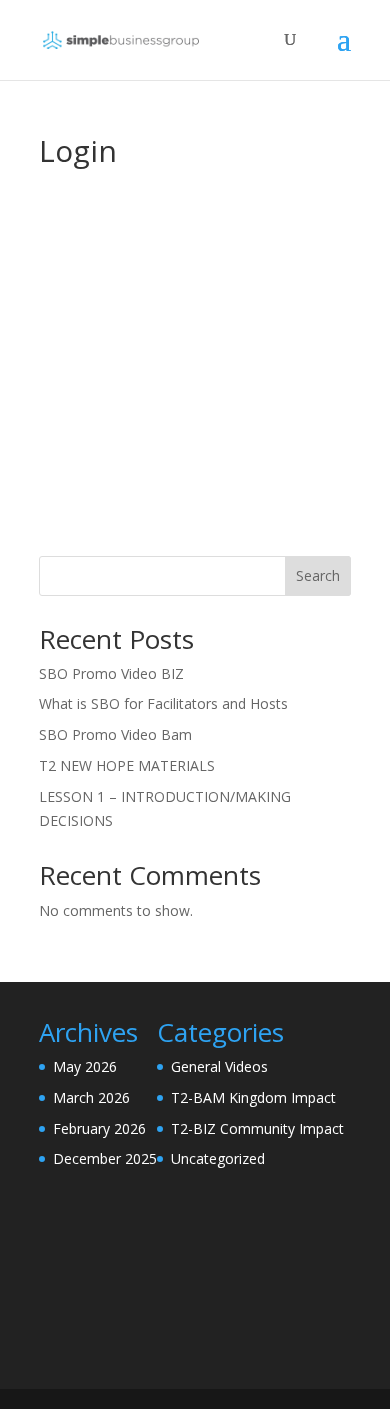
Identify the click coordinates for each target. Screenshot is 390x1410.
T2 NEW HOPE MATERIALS (127, 765)
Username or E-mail (111, 222)
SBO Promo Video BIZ (111, 673)
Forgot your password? (195, 515)
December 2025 (105, 1158)
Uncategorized (218, 1158)
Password (74, 309)
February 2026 (99, 1128)
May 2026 (85, 1066)
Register (276, 455)
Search (318, 575)
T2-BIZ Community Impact (257, 1128)
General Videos (219, 1066)
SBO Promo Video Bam (115, 734)
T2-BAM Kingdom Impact (253, 1097)
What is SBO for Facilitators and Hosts (163, 703)
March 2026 (91, 1097)
